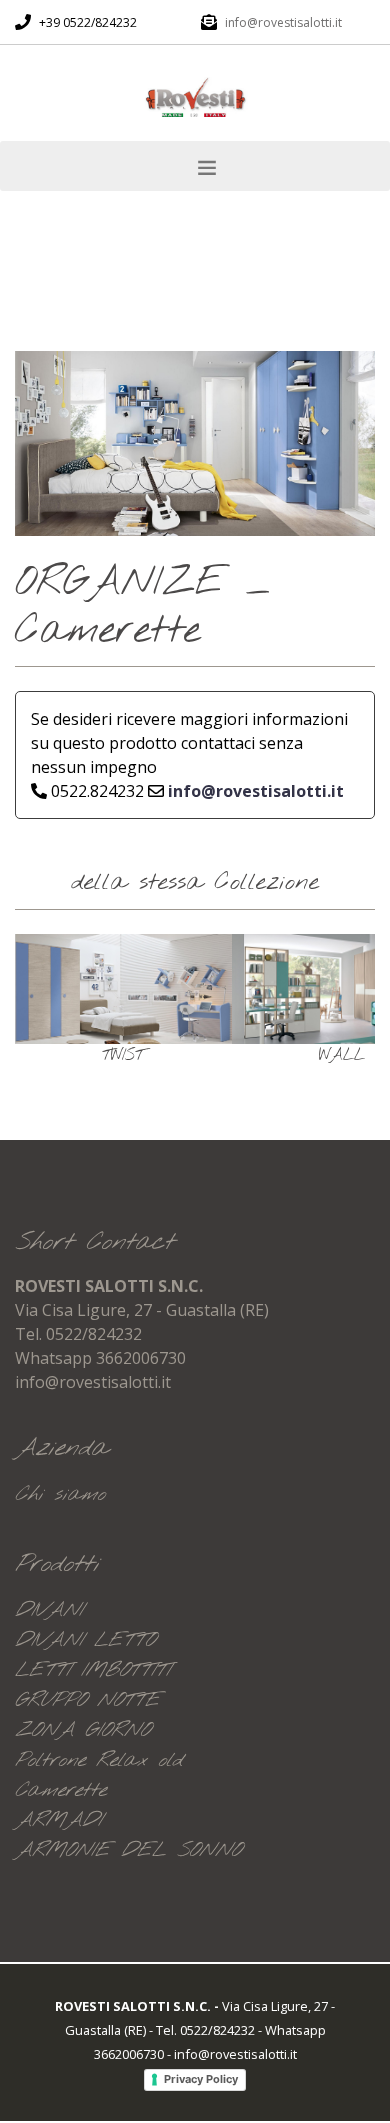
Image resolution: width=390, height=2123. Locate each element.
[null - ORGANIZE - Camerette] (195, 442)
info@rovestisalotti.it (283, 22)
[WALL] (179, 989)
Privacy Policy (201, 2079)
